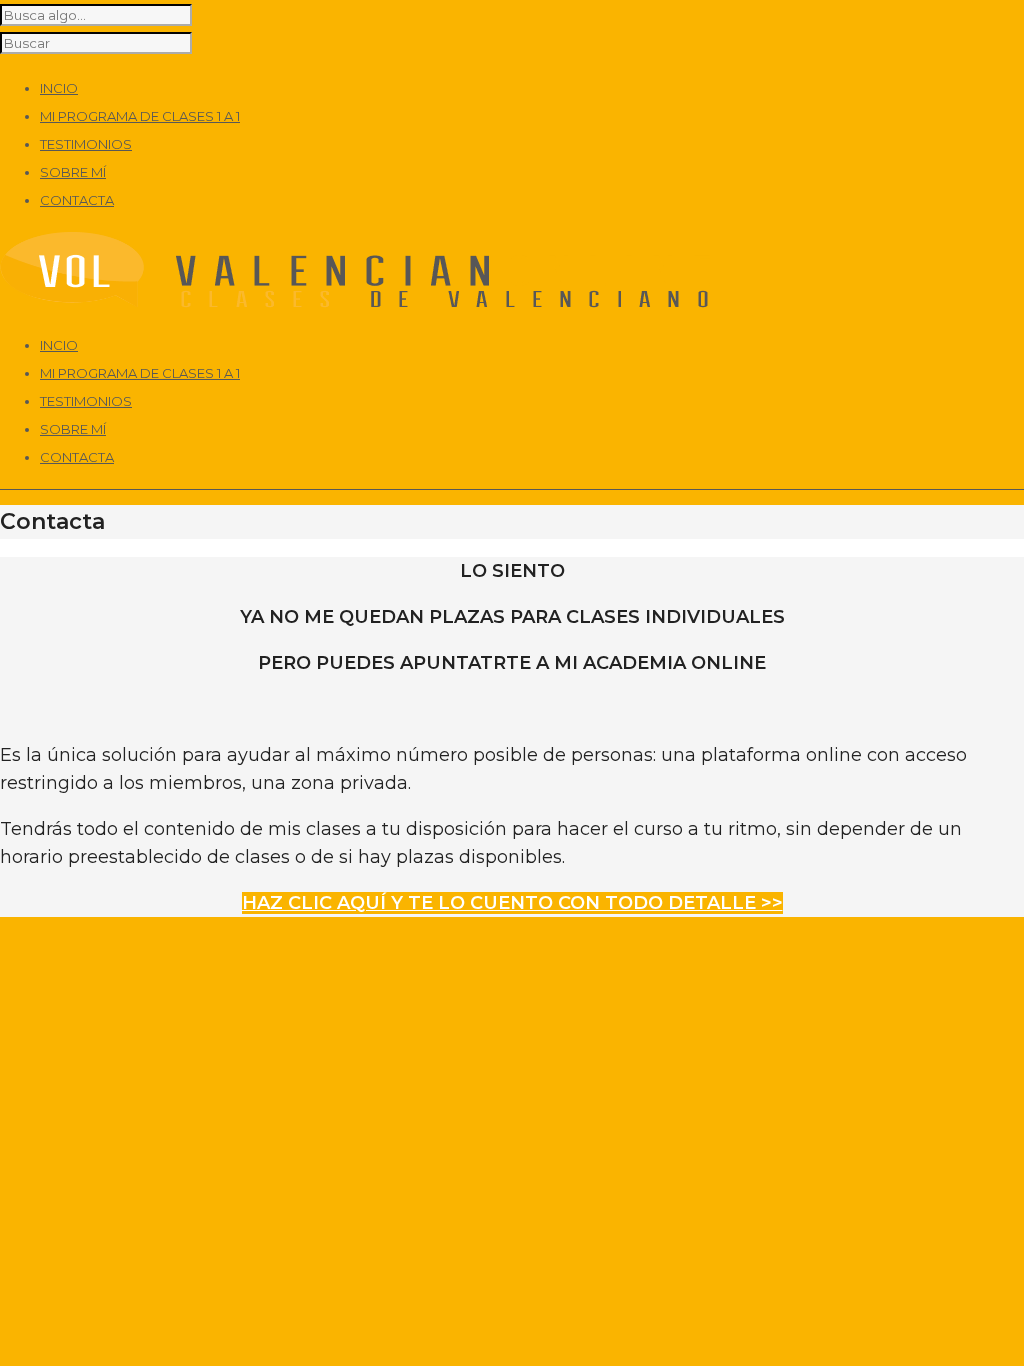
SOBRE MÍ (73, 429)
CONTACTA (77, 457)
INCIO (59, 345)
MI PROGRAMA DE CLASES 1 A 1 (140, 373)
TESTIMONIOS (86, 401)
